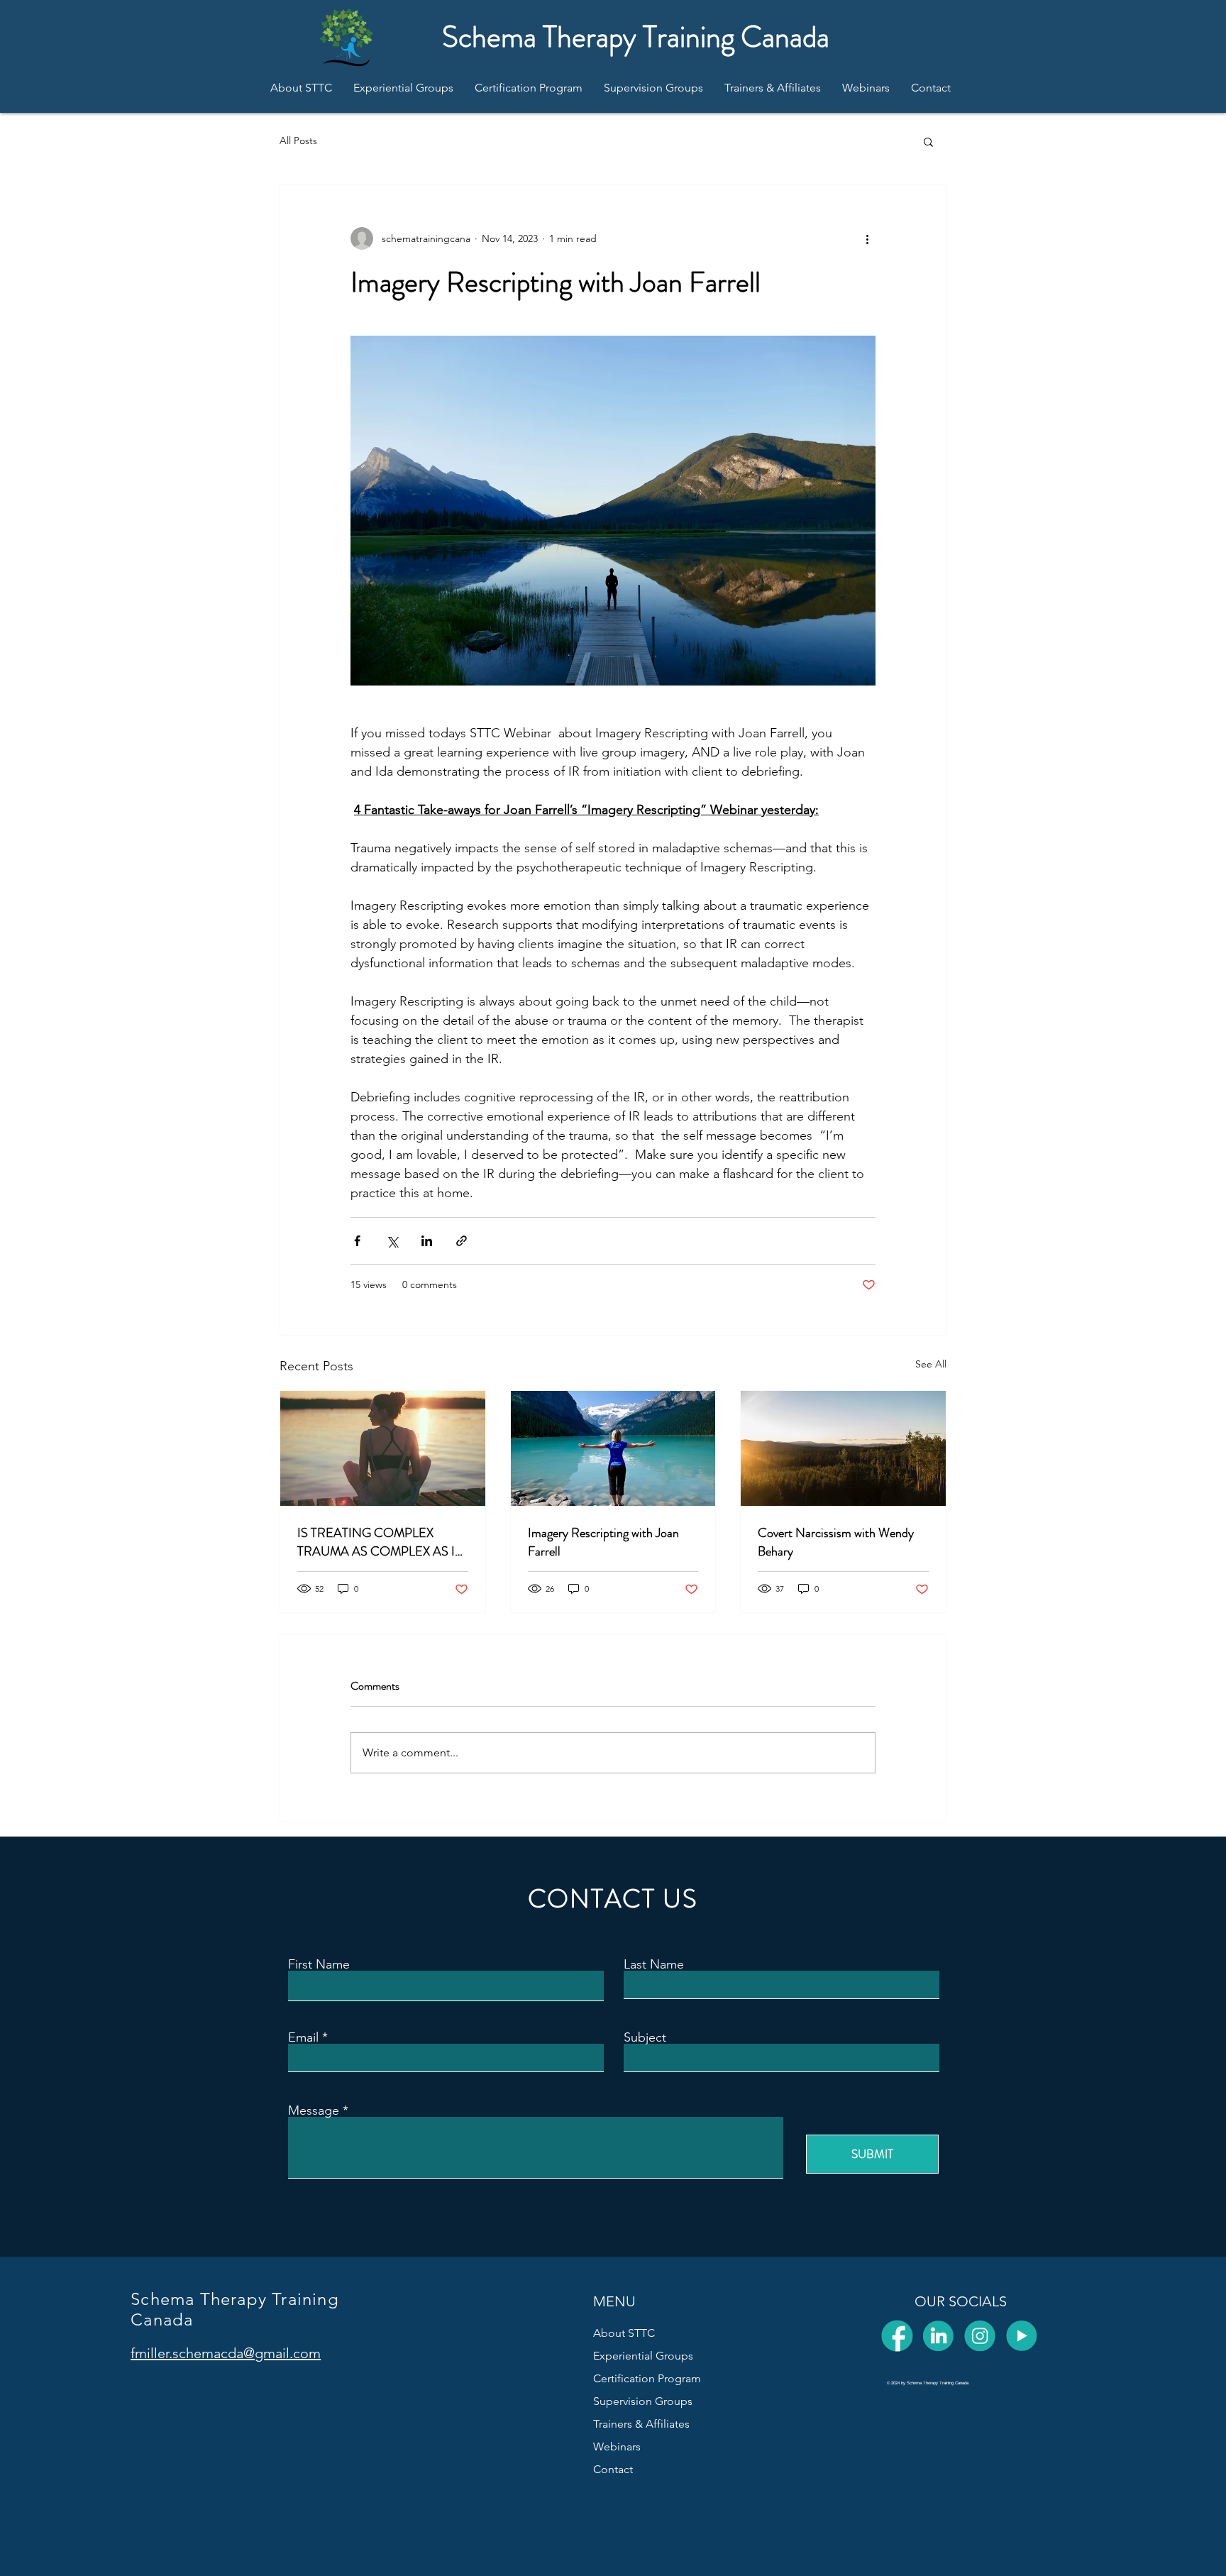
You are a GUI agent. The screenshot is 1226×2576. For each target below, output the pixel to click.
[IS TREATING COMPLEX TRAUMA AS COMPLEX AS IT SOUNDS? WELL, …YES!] (383, 1448)
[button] (928, 141)
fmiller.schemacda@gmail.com (226, 2353)
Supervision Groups (643, 2401)
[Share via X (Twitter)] (392, 1241)
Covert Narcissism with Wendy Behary (836, 1542)
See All (931, 1364)
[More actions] (867, 238)
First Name (319, 1964)
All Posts (298, 141)
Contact (613, 2469)
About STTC (624, 2333)
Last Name (654, 1964)
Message (314, 2110)
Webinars (617, 2446)
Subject (645, 2037)
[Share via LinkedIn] (427, 1241)
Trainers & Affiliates (641, 2424)
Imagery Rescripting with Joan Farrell (603, 1542)
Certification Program (647, 2378)
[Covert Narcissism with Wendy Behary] (843, 1448)
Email (303, 2037)
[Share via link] (462, 1241)
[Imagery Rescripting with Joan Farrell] (613, 1448)
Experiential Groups (643, 2356)
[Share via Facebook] (357, 1241)
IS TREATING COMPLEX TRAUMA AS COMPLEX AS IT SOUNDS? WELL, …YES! (379, 1542)
